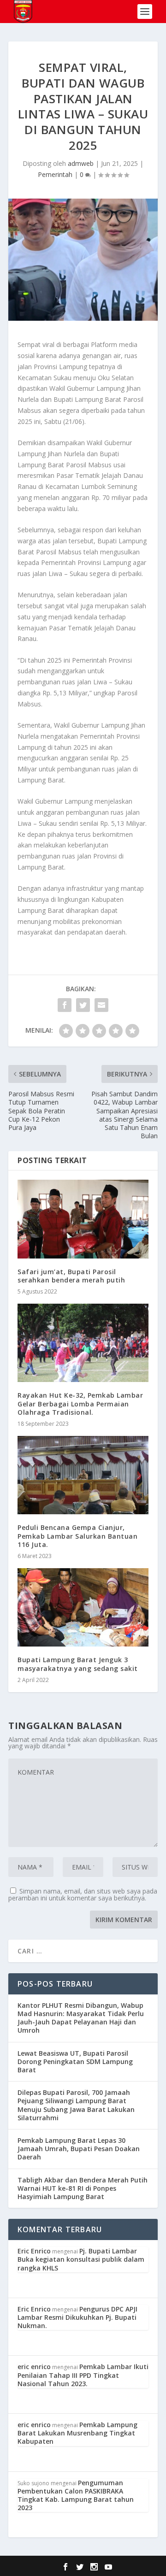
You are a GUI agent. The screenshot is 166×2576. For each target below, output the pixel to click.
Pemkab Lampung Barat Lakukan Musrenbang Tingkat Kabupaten (77, 2433)
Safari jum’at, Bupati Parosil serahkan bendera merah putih (71, 1276)
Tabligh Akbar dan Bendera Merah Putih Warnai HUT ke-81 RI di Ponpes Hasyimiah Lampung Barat (83, 2188)
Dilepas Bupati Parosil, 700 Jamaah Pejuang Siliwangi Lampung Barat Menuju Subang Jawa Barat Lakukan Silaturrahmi (76, 2105)
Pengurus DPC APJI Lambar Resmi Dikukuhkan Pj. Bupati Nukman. (77, 2317)
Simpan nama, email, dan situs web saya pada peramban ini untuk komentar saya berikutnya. (83, 1894)
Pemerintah (55, 174)
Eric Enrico (34, 2251)
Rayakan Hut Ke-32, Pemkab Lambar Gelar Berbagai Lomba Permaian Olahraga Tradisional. (80, 1403)
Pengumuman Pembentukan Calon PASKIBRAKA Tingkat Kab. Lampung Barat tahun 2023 (76, 2495)
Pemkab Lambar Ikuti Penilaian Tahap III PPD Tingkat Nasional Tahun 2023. (83, 2375)
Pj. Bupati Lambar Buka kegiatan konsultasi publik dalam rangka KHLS (81, 2259)
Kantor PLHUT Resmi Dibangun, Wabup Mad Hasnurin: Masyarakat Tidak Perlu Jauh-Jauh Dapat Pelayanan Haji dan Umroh (81, 2018)
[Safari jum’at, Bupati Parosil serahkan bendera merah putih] (83, 1219)
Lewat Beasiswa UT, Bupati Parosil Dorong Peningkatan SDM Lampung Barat (75, 2061)
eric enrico (34, 2367)
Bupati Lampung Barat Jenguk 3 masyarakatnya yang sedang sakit (78, 1664)
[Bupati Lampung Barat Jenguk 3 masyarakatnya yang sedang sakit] (83, 1607)
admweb (81, 163)
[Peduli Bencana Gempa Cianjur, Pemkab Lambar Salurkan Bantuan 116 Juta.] (83, 1475)
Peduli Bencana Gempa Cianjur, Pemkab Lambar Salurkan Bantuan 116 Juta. (77, 1536)
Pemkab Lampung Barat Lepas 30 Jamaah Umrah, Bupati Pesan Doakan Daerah (79, 2149)
